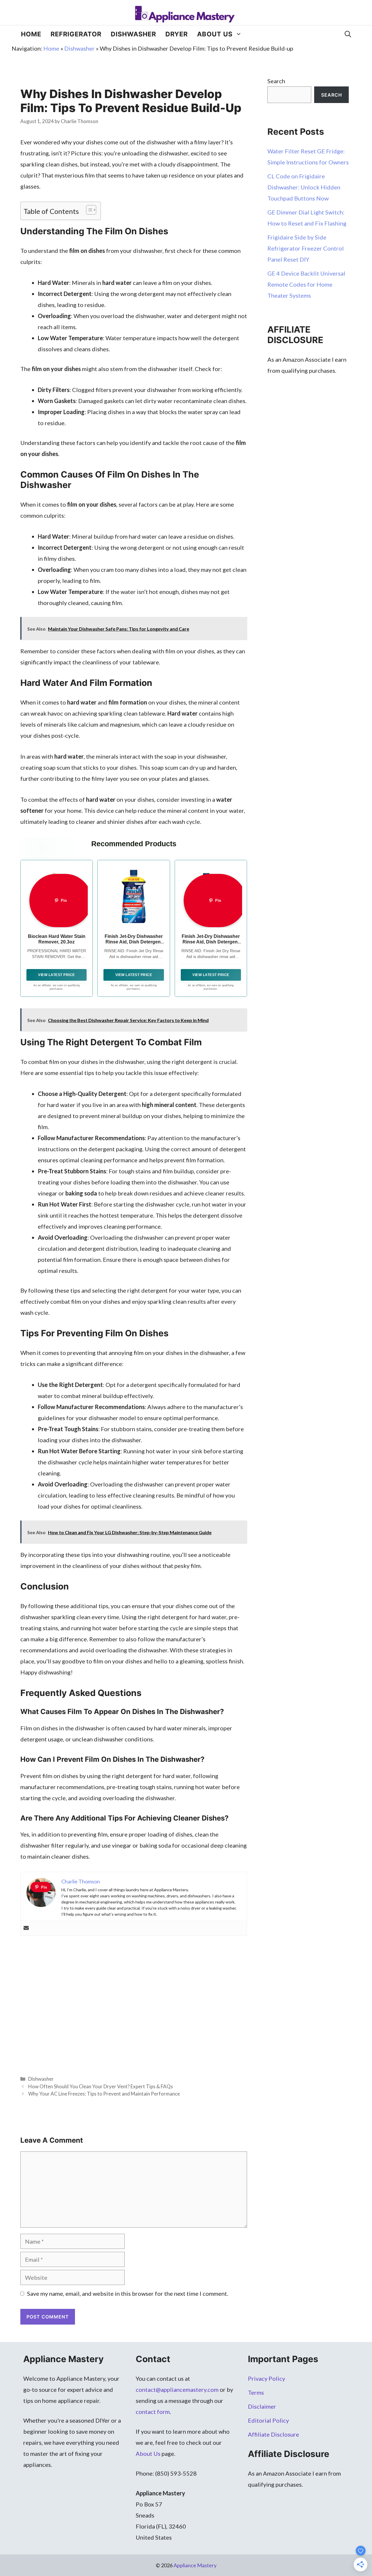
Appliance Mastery (195, 2565)
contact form (153, 2412)
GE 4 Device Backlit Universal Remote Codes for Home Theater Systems (306, 284)
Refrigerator (76, 34)
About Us (215, 34)
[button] (348, 34)
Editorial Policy (268, 2420)
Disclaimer (262, 2406)
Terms (256, 2392)
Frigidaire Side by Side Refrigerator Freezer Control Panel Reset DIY (306, 248)
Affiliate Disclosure (273, 2434)
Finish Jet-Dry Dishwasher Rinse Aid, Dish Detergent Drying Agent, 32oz (134, 942)
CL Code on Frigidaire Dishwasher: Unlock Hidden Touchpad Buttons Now (304, 187)
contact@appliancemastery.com (177, 2389)
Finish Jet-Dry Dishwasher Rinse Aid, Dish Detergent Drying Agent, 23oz (211, 942)
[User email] (26, 1928)
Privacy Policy (267, 2378)
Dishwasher (133, 34)
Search (276, 81)
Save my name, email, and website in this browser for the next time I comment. (128, 2293)
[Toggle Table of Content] (88, 210)
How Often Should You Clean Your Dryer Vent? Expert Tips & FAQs (101, 2086)
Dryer (177, 34)
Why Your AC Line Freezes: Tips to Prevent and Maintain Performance (104, 2094)
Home (31, 34)
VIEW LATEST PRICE (57, 975)
